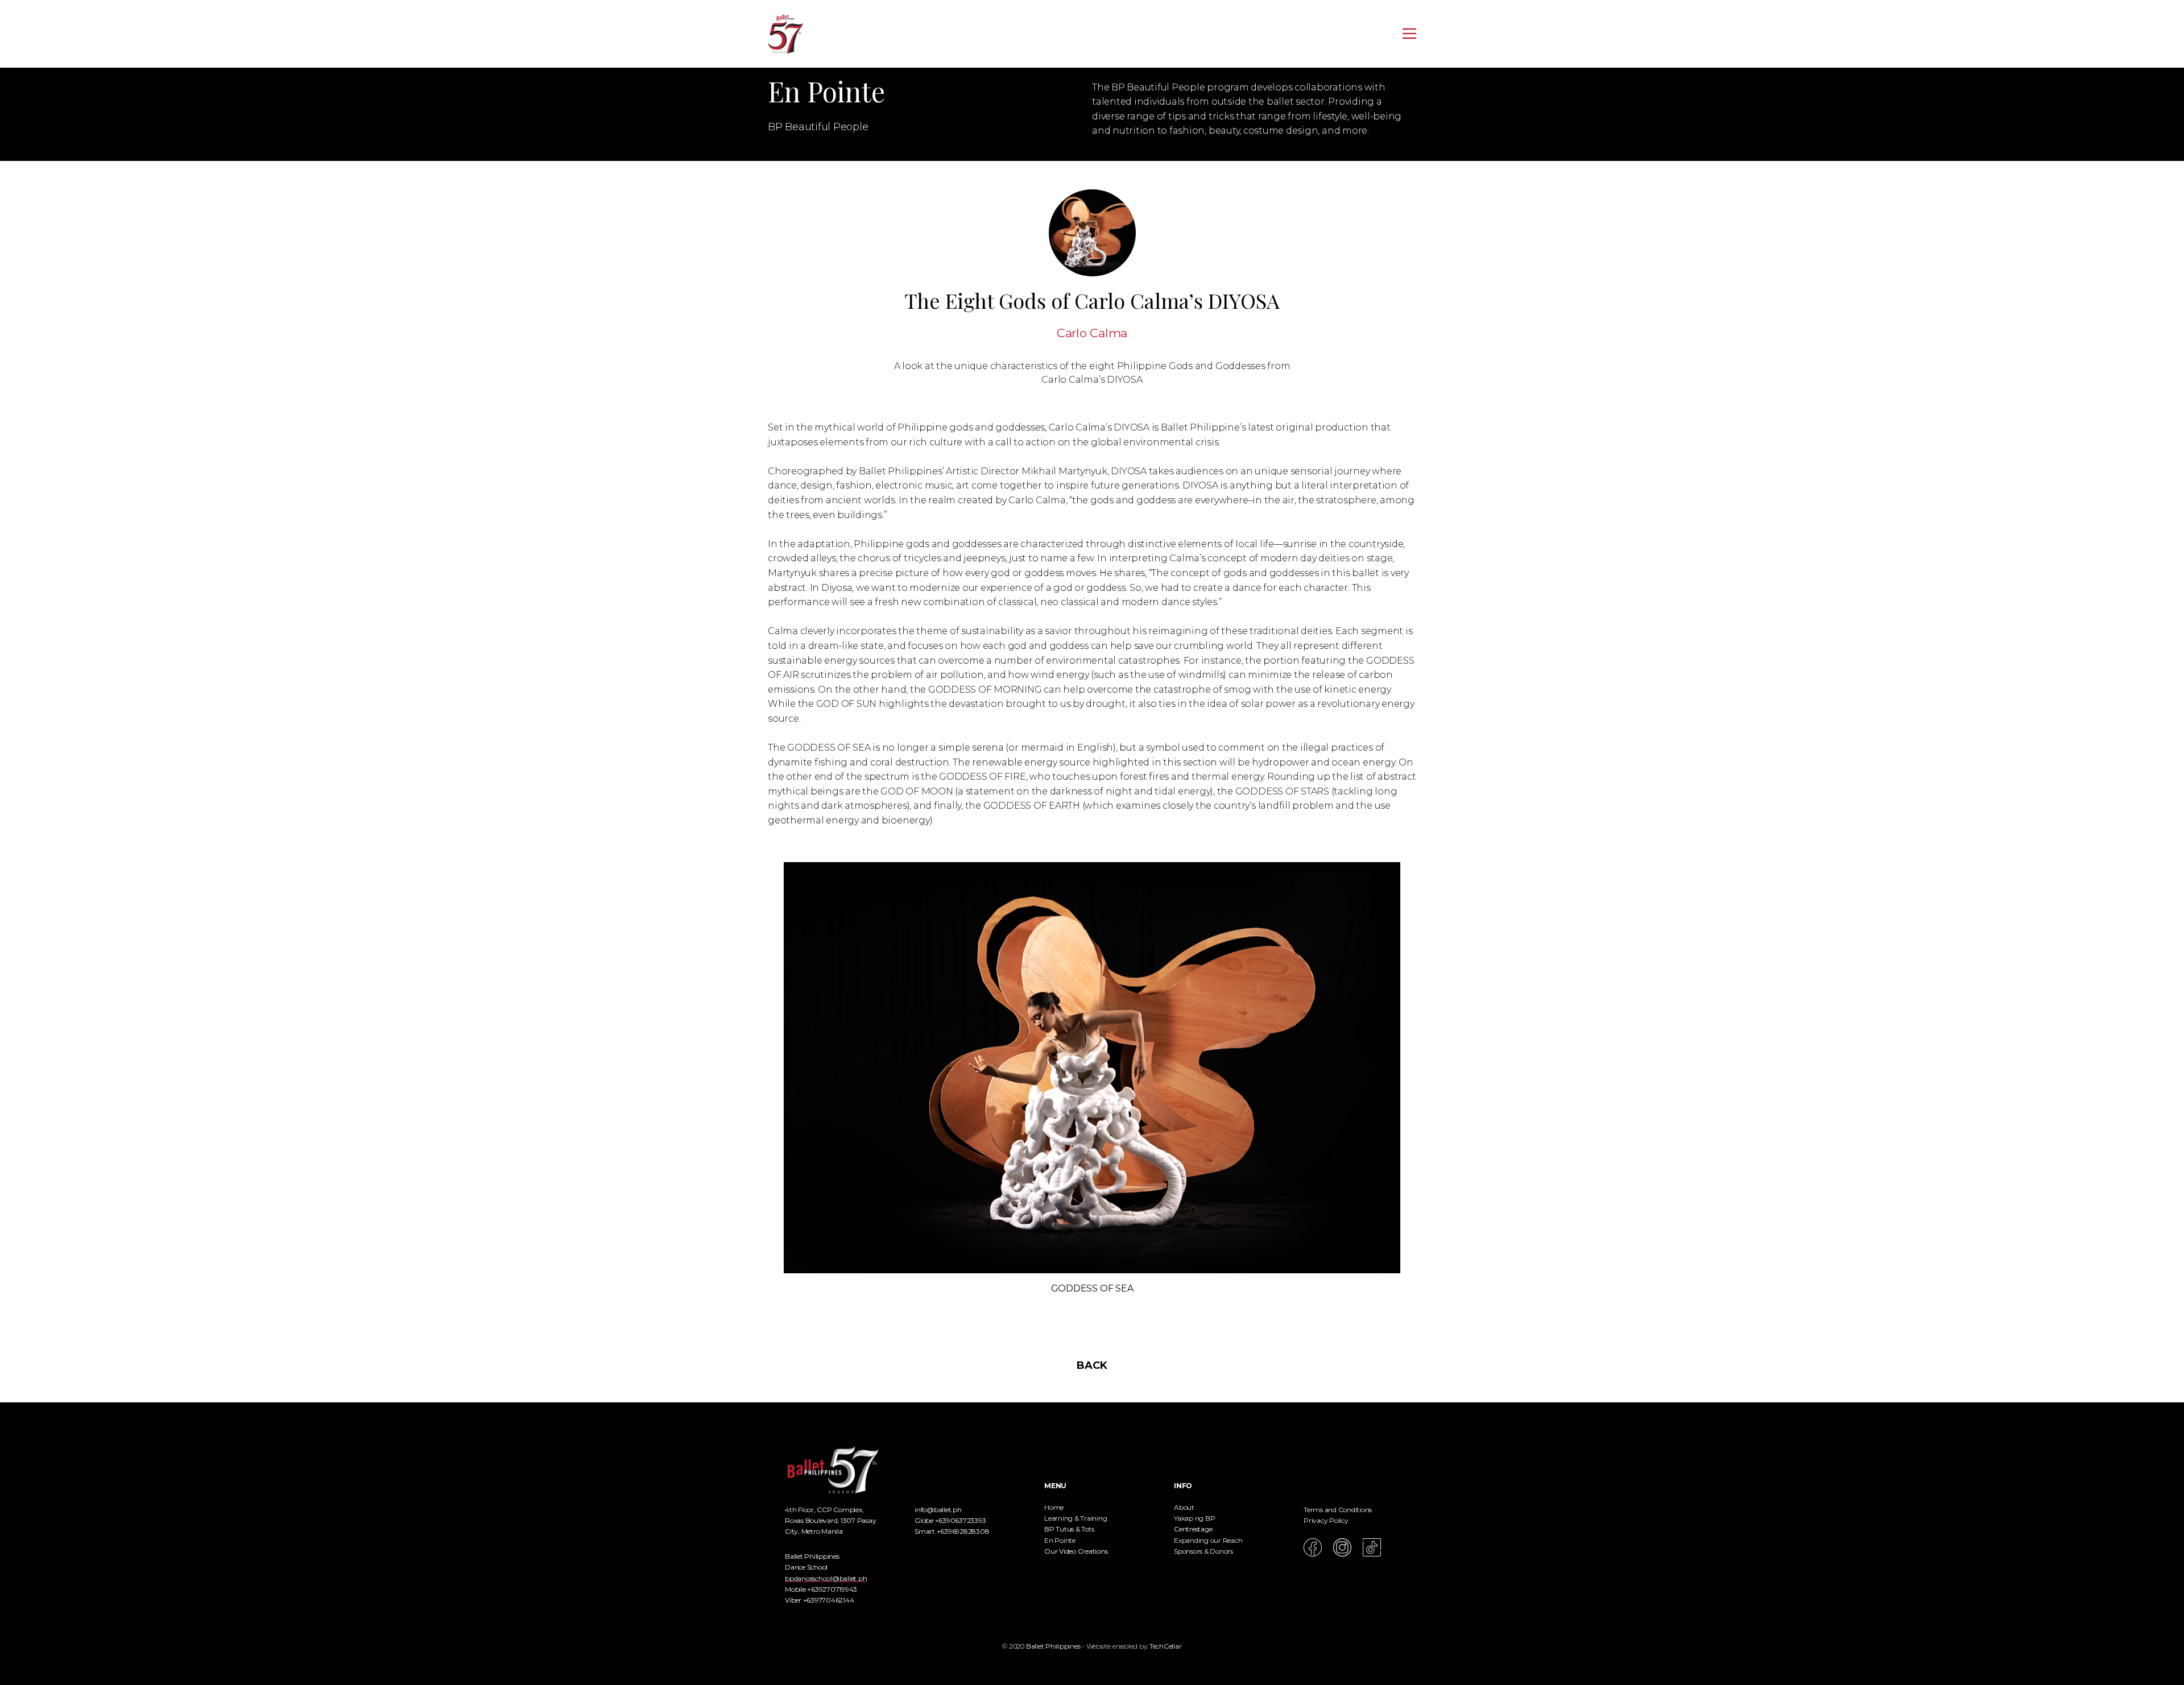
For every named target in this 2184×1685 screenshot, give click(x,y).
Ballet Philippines (1053, 1646)
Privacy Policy (1326, 1520)
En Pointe (1060, 1540)
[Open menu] (1409, 34)
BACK (1092, 1365)
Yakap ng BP (1194, 1518)
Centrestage (1193, 1529)
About (1184, 1507)
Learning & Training (1076, 1518)
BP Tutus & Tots (1069, 1529)
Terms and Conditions (1338, 1510)
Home (1054, 1507)
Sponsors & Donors (1203, 1551)
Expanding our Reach (1208, 1540)
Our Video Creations (1076, 1551)
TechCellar (1166, 1646)
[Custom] (1372, 1547)
